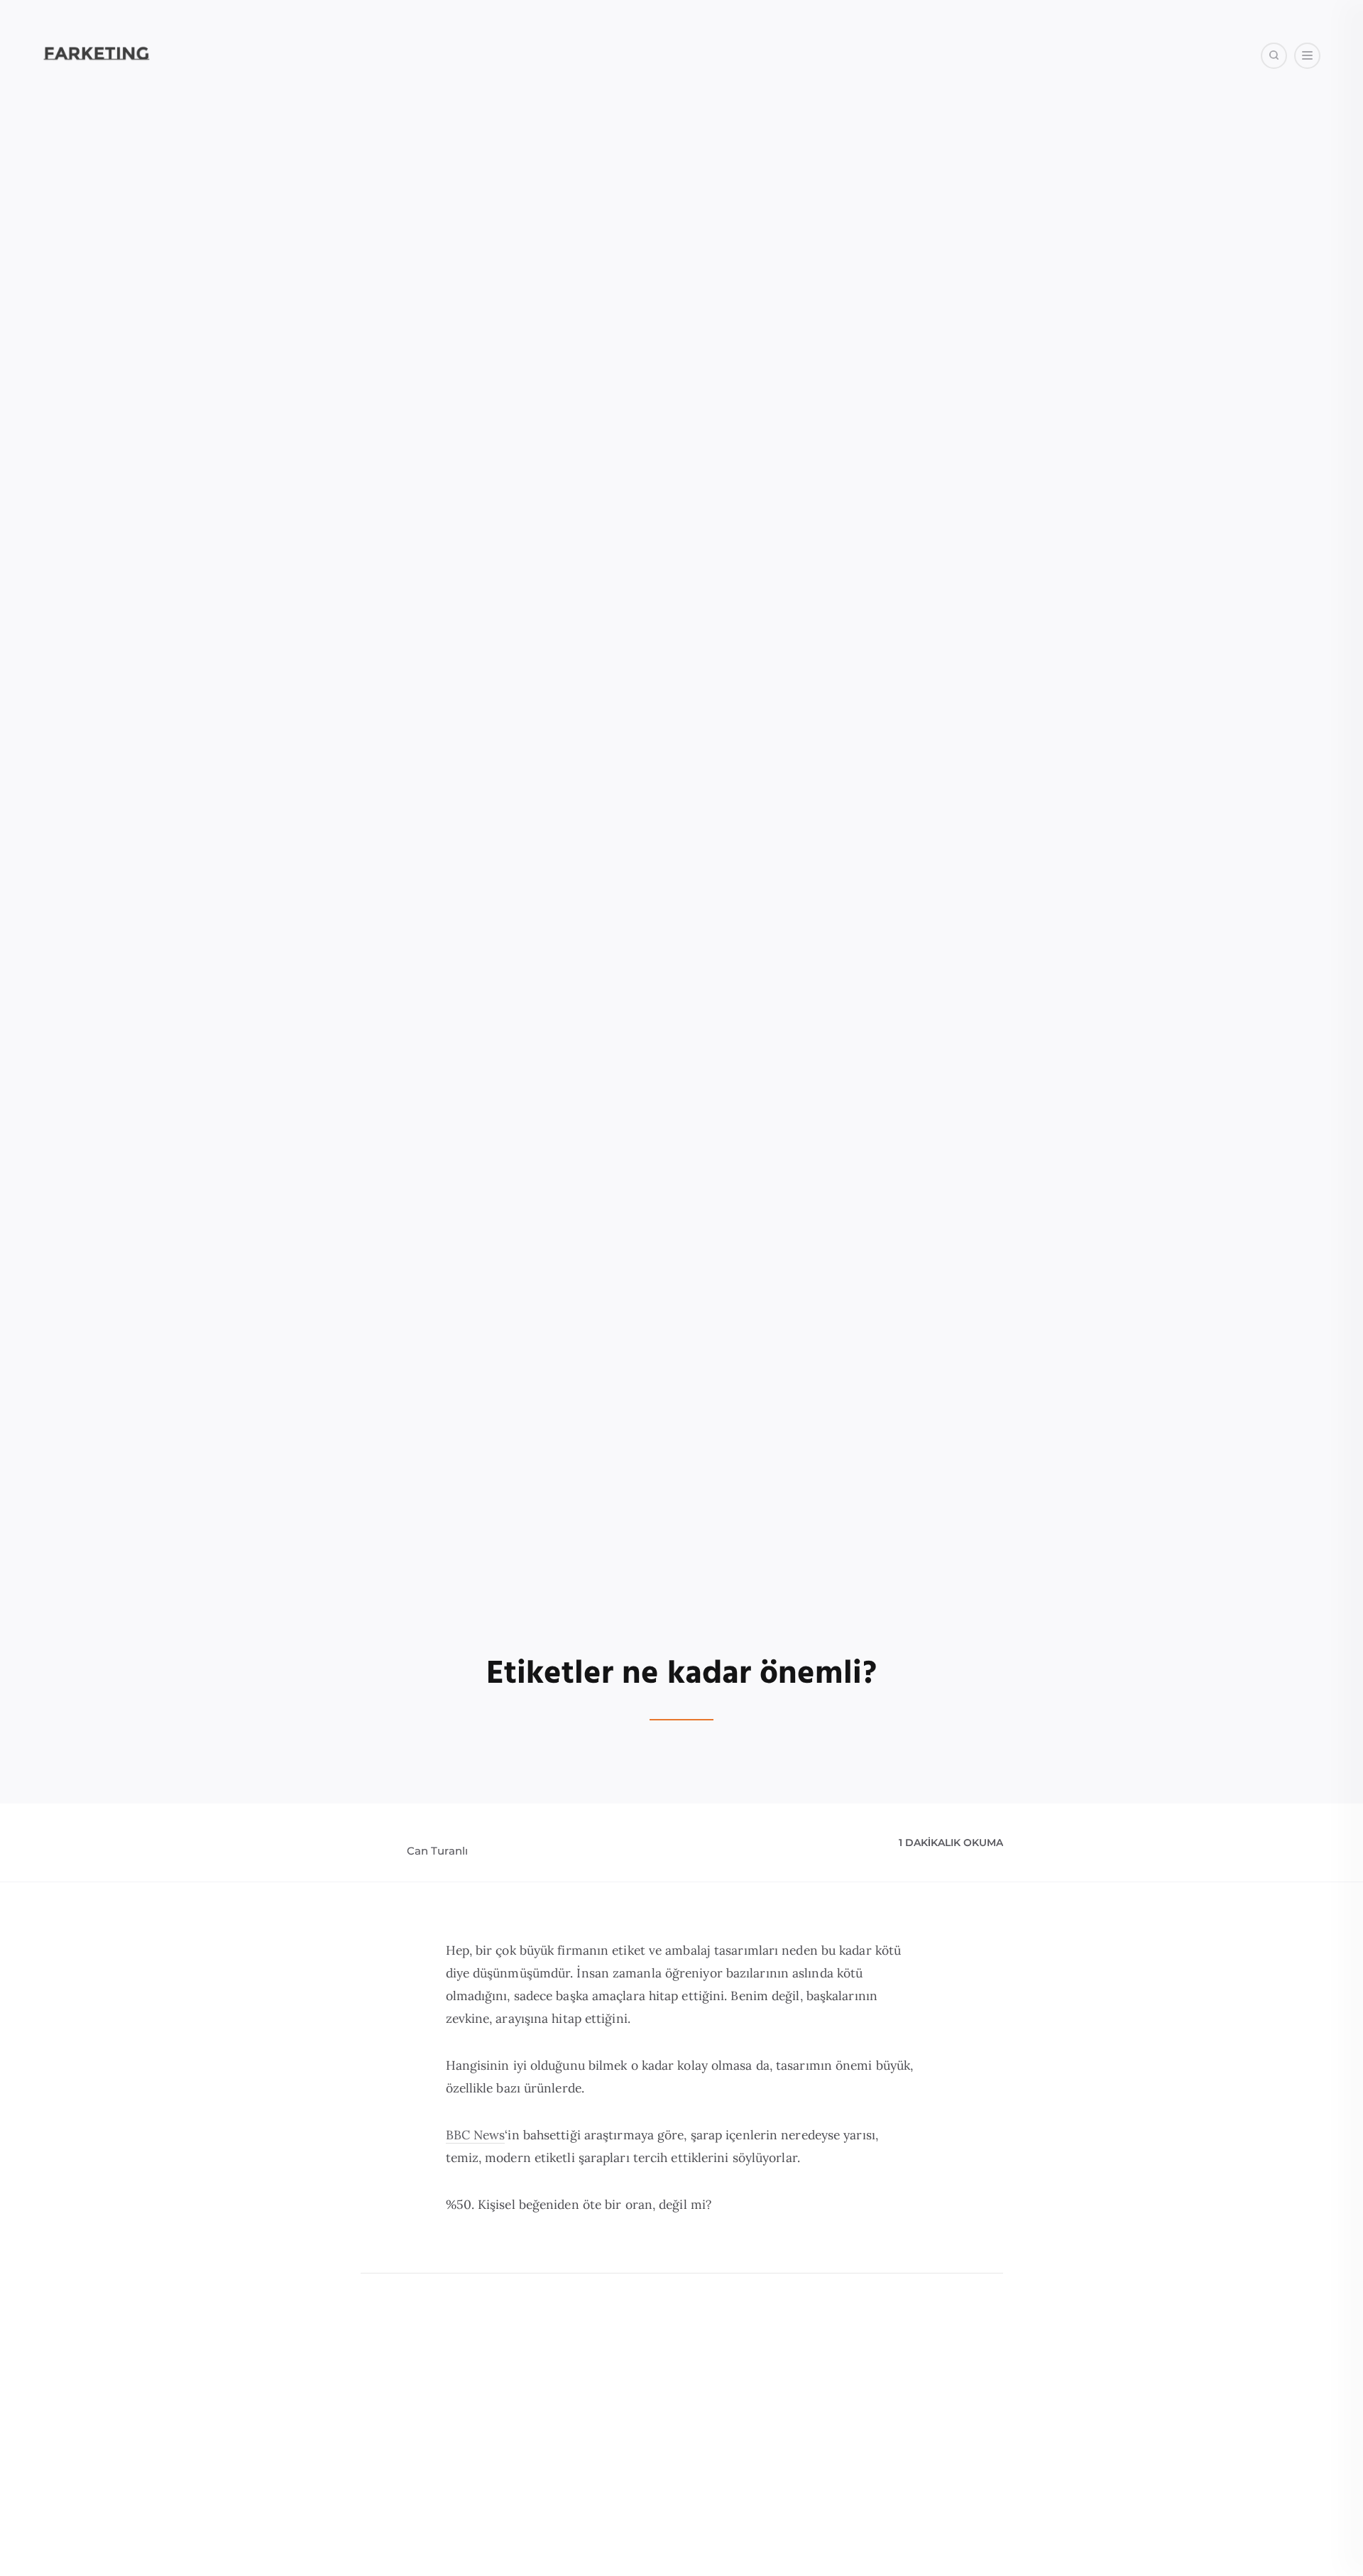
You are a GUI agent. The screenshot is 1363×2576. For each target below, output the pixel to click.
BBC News (476, 2135)
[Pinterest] (1146, 127)
